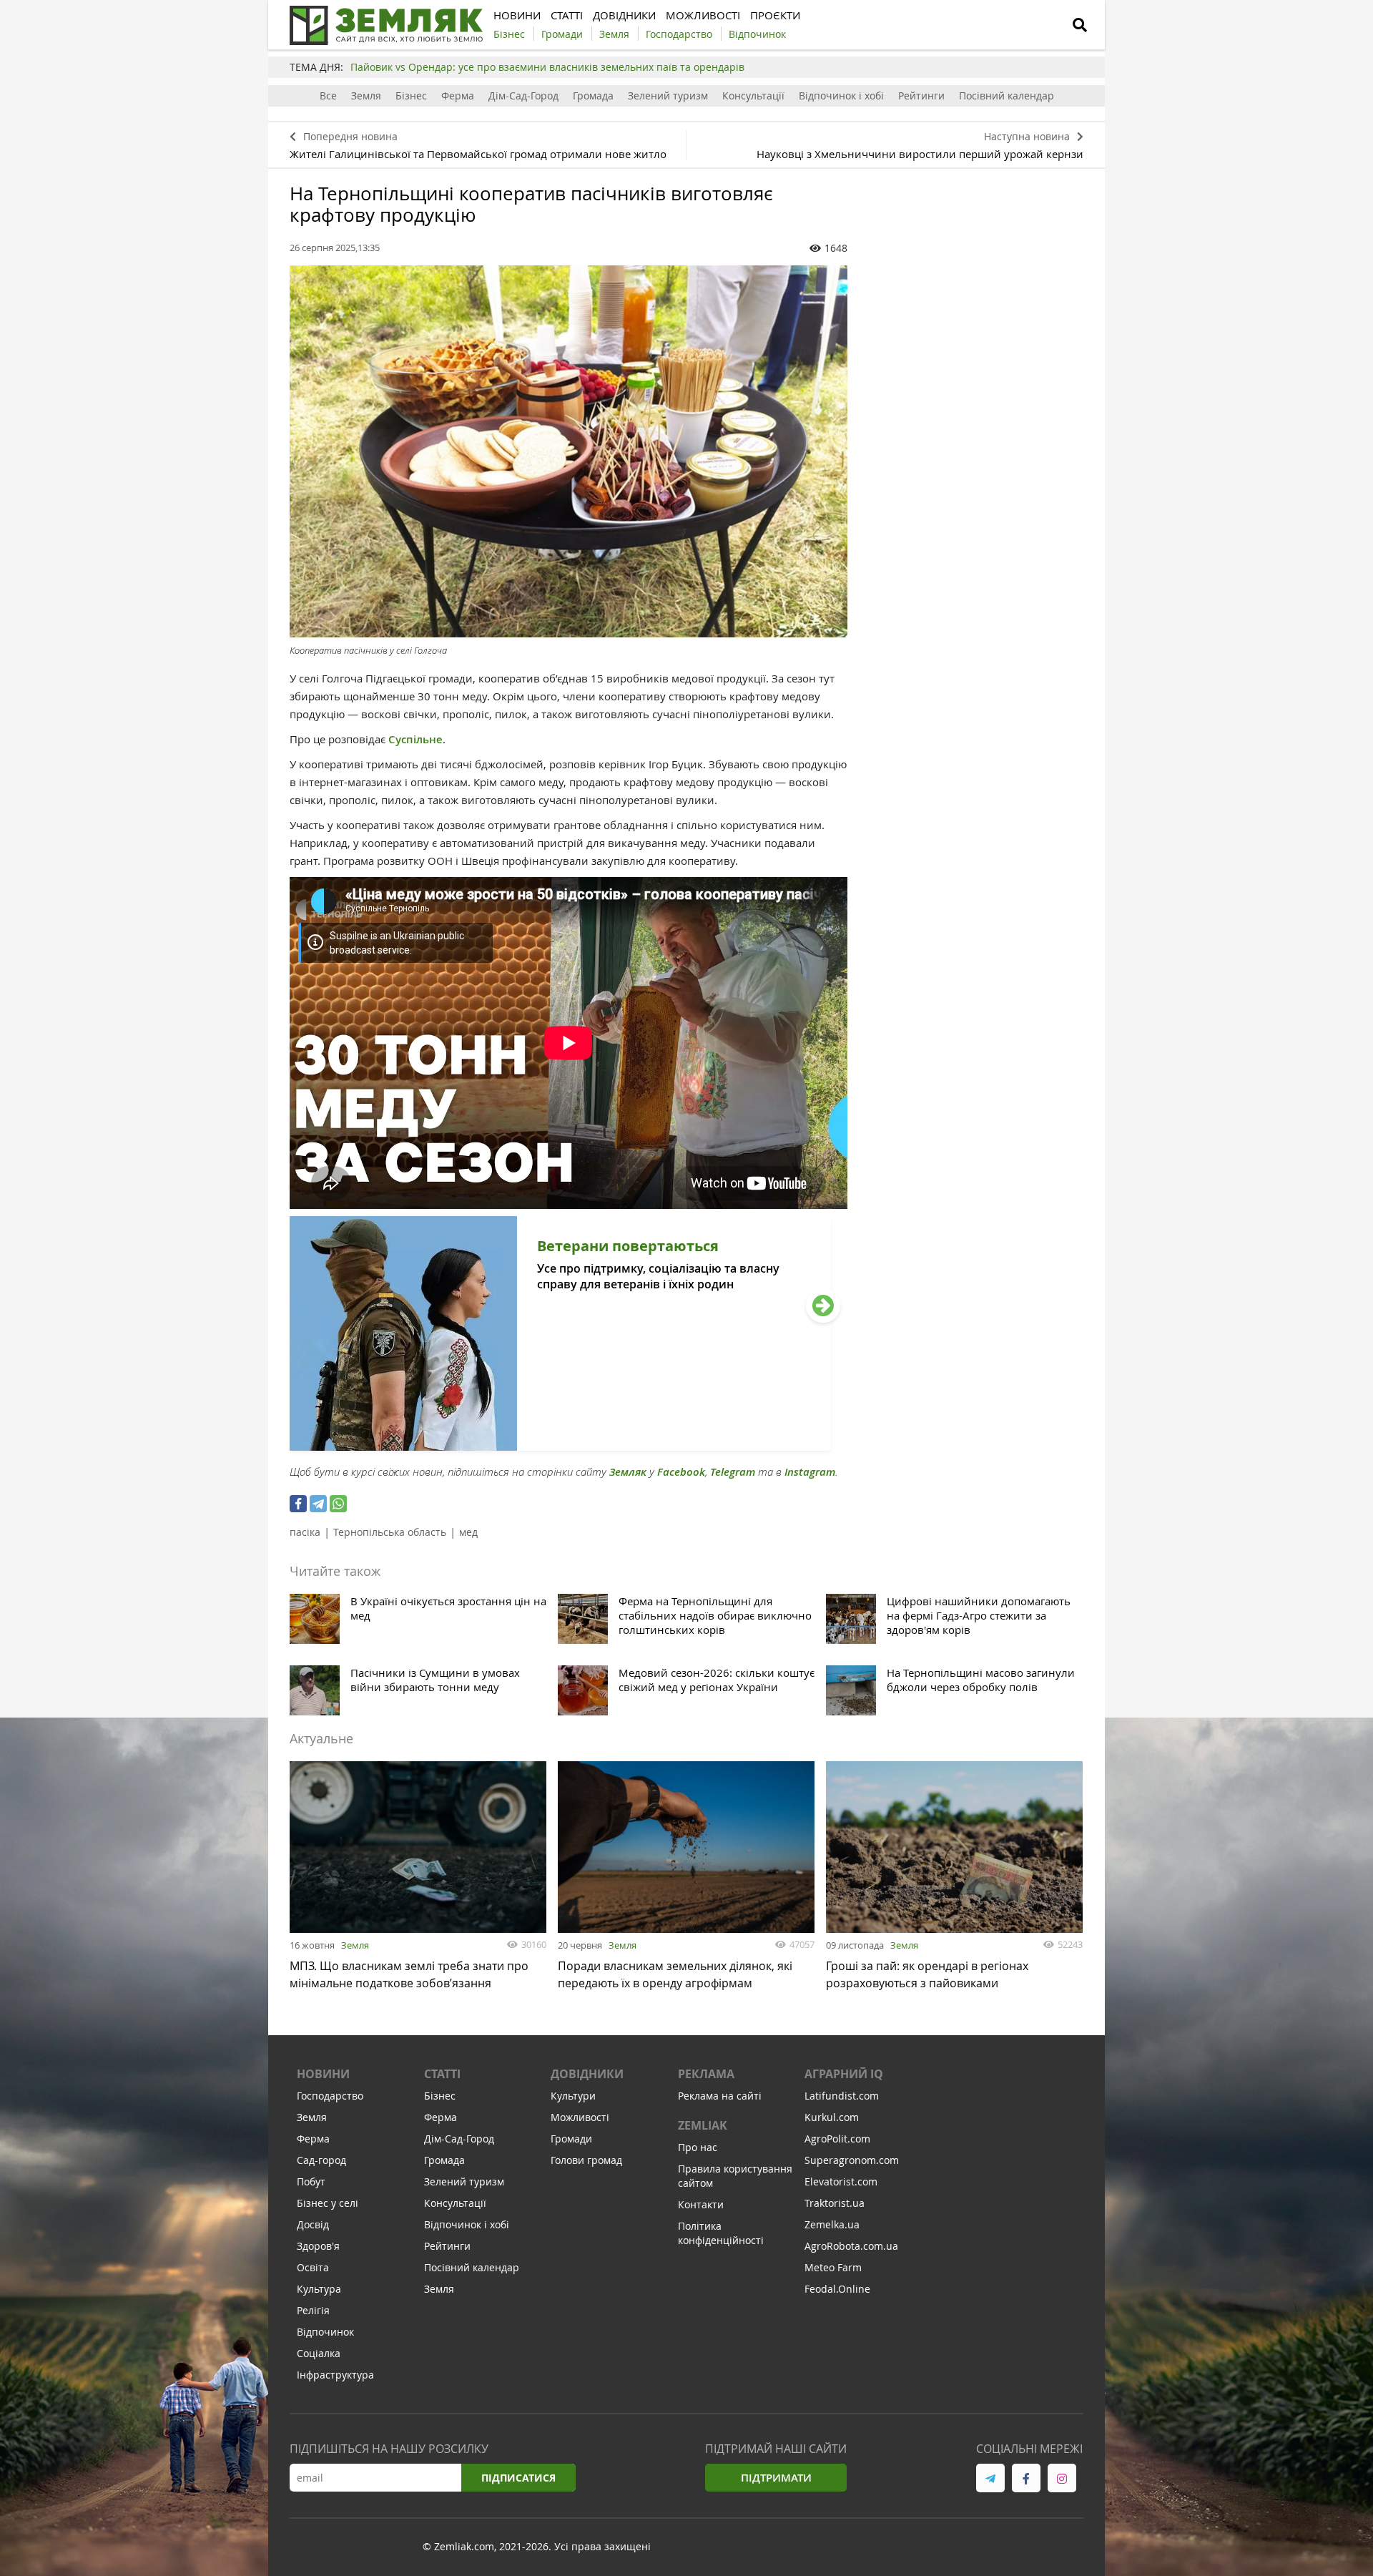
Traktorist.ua (835, 2203)
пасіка (305, 1532)
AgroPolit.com (837, 2139)
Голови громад (586, 2160)
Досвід (313, 2224)
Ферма (458, 96)
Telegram (733, 1472)
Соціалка (319, 2353)
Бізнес (411, 96)
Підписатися (518, 2478)
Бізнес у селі (328, 2203)
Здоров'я (318, 2246)
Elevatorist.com (841, 2181)
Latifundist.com (842, 2096)
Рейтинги (921, 96)
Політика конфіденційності (721, 2233)
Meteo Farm (833, 2267)
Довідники (587, 2074)
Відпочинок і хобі (841, 96)
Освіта (313, 2267)
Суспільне (415, 739)
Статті (442, 2074)
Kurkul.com (832, 2117)
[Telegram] (318, 1504)
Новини (323, 2074)
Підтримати (776, 2478)
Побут (311, 2181)
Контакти (701, 2204)
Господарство (330, 2096)
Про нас (698, 2147)
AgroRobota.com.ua (851, 2246)
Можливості (580, 2117)
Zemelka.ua (832, 2224)
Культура (319, 2289)
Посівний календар (1007, 96)
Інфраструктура (335, 2375)
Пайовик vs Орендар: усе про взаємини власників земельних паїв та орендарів (547, 67)
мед (468, 1532)
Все (328, 96)
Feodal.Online (837, 2289)
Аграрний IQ (844, 2074)
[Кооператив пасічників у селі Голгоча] (569, 451)
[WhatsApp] (338, 1504)
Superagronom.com (852, 2160)
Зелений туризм (668, 96)
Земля (366, 96)
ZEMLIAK (703, 2125)
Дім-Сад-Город (523, 96)
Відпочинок (325, 2332)
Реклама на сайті (720, 2096)
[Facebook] (298, 1504)
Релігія (313, 2310)
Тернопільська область (390, 1532)
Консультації (753, 96)
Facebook (681, 1472)
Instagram (810, 1472)
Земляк (628, 1472)
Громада (593, 96)
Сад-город (321, 2160)
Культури (573, 2096)
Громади (571, 2139)
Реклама (706, 2074)
